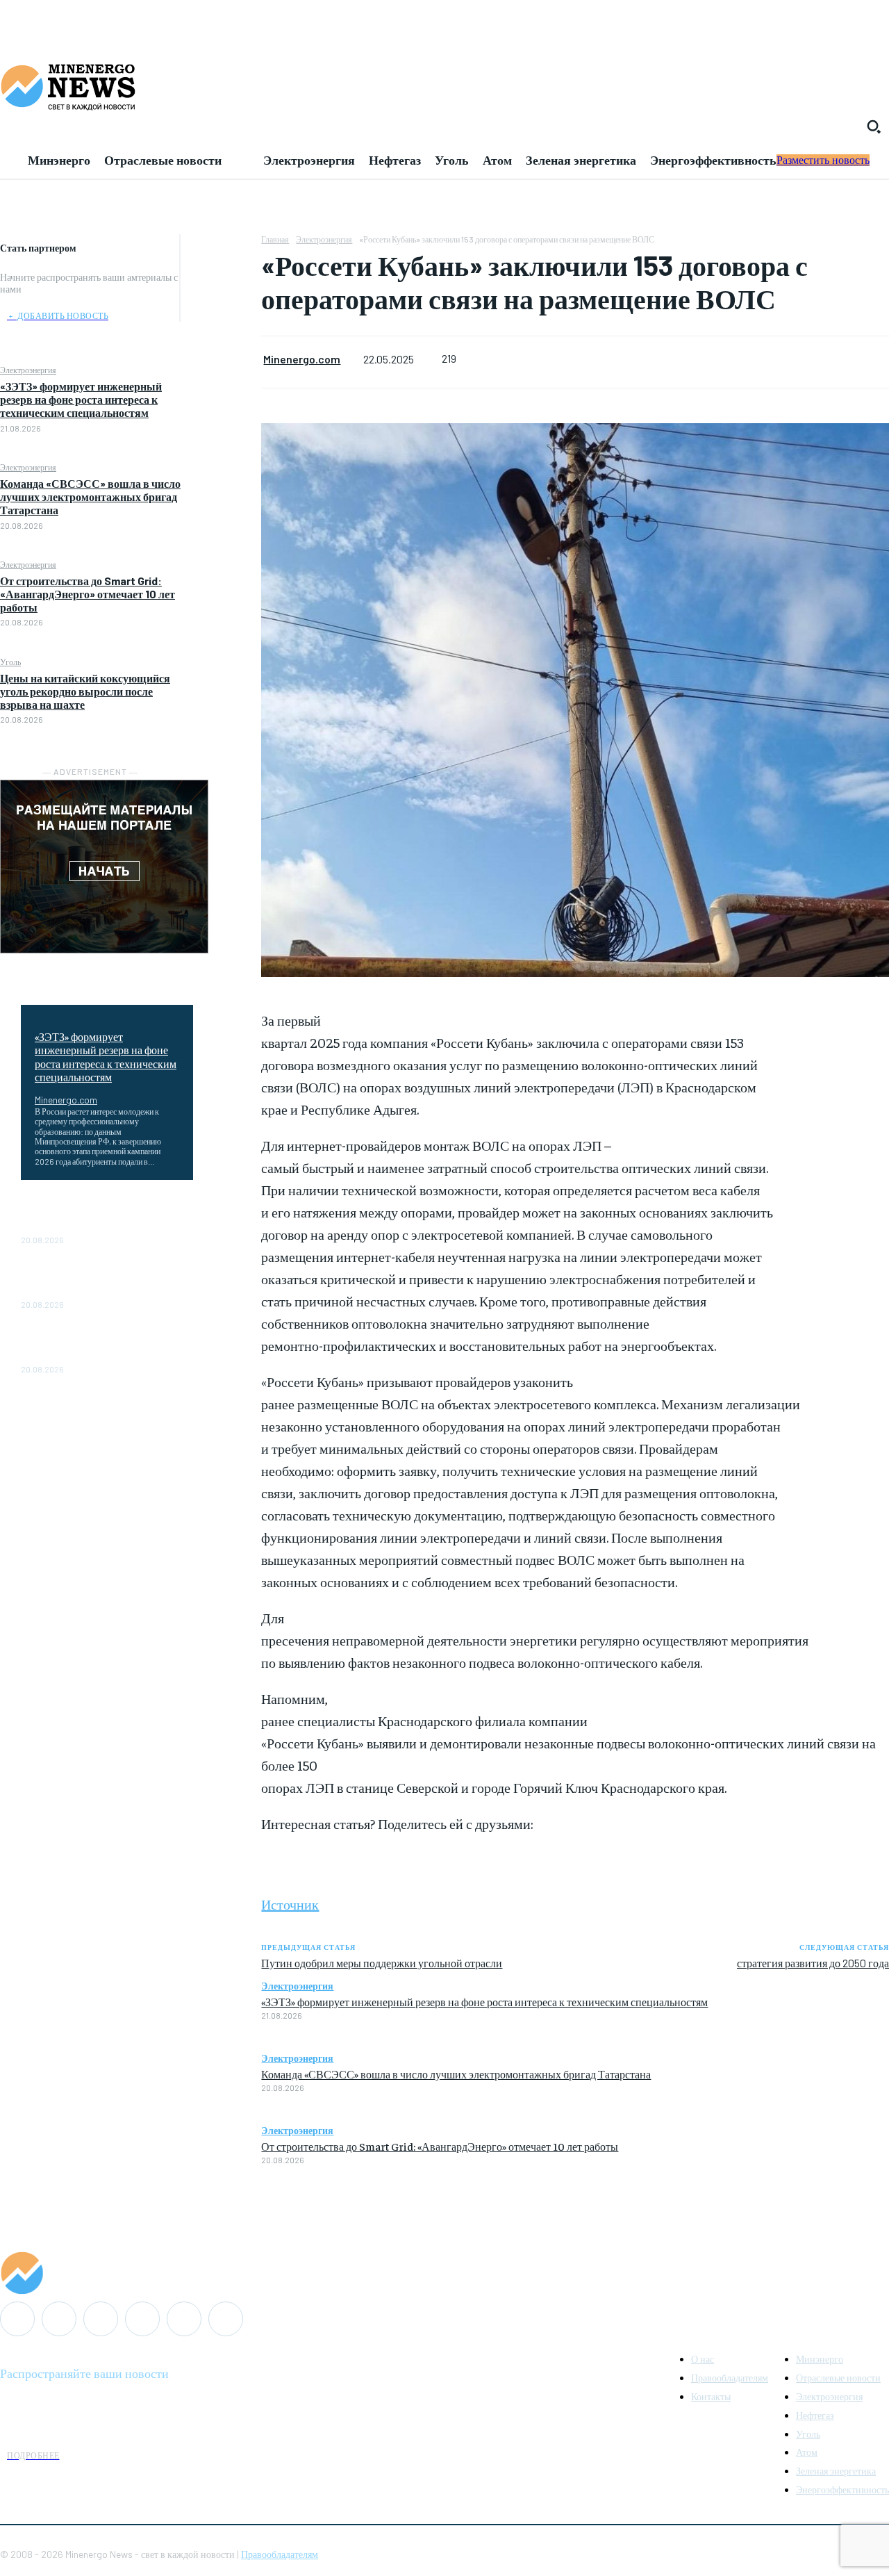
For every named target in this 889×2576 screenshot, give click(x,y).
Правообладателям (280, 2554)
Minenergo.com (66, 1100)
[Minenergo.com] (444, 2273)
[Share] (101, 2319)
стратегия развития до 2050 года (813, 1963)
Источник (290, 1904)
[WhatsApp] (221, 346)
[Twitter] (221, 281)
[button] (874, 126)
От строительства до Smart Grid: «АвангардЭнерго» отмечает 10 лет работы (88, 594)
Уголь (10, 662)
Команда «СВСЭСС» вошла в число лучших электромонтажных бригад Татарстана (90, 497)
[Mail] (59, 2319)
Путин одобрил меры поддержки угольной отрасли (382, 1963)
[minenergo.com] (444, 86)
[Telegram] (142, 2319)
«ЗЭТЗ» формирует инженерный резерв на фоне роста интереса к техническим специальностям (81, 399)
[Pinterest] (221, 313)
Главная (275, 239)
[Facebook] (221, 248)
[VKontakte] (184, 2319)
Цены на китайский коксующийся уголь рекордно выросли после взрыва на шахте (85, 691)
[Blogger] (17, 2319)
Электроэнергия (28, 370)
